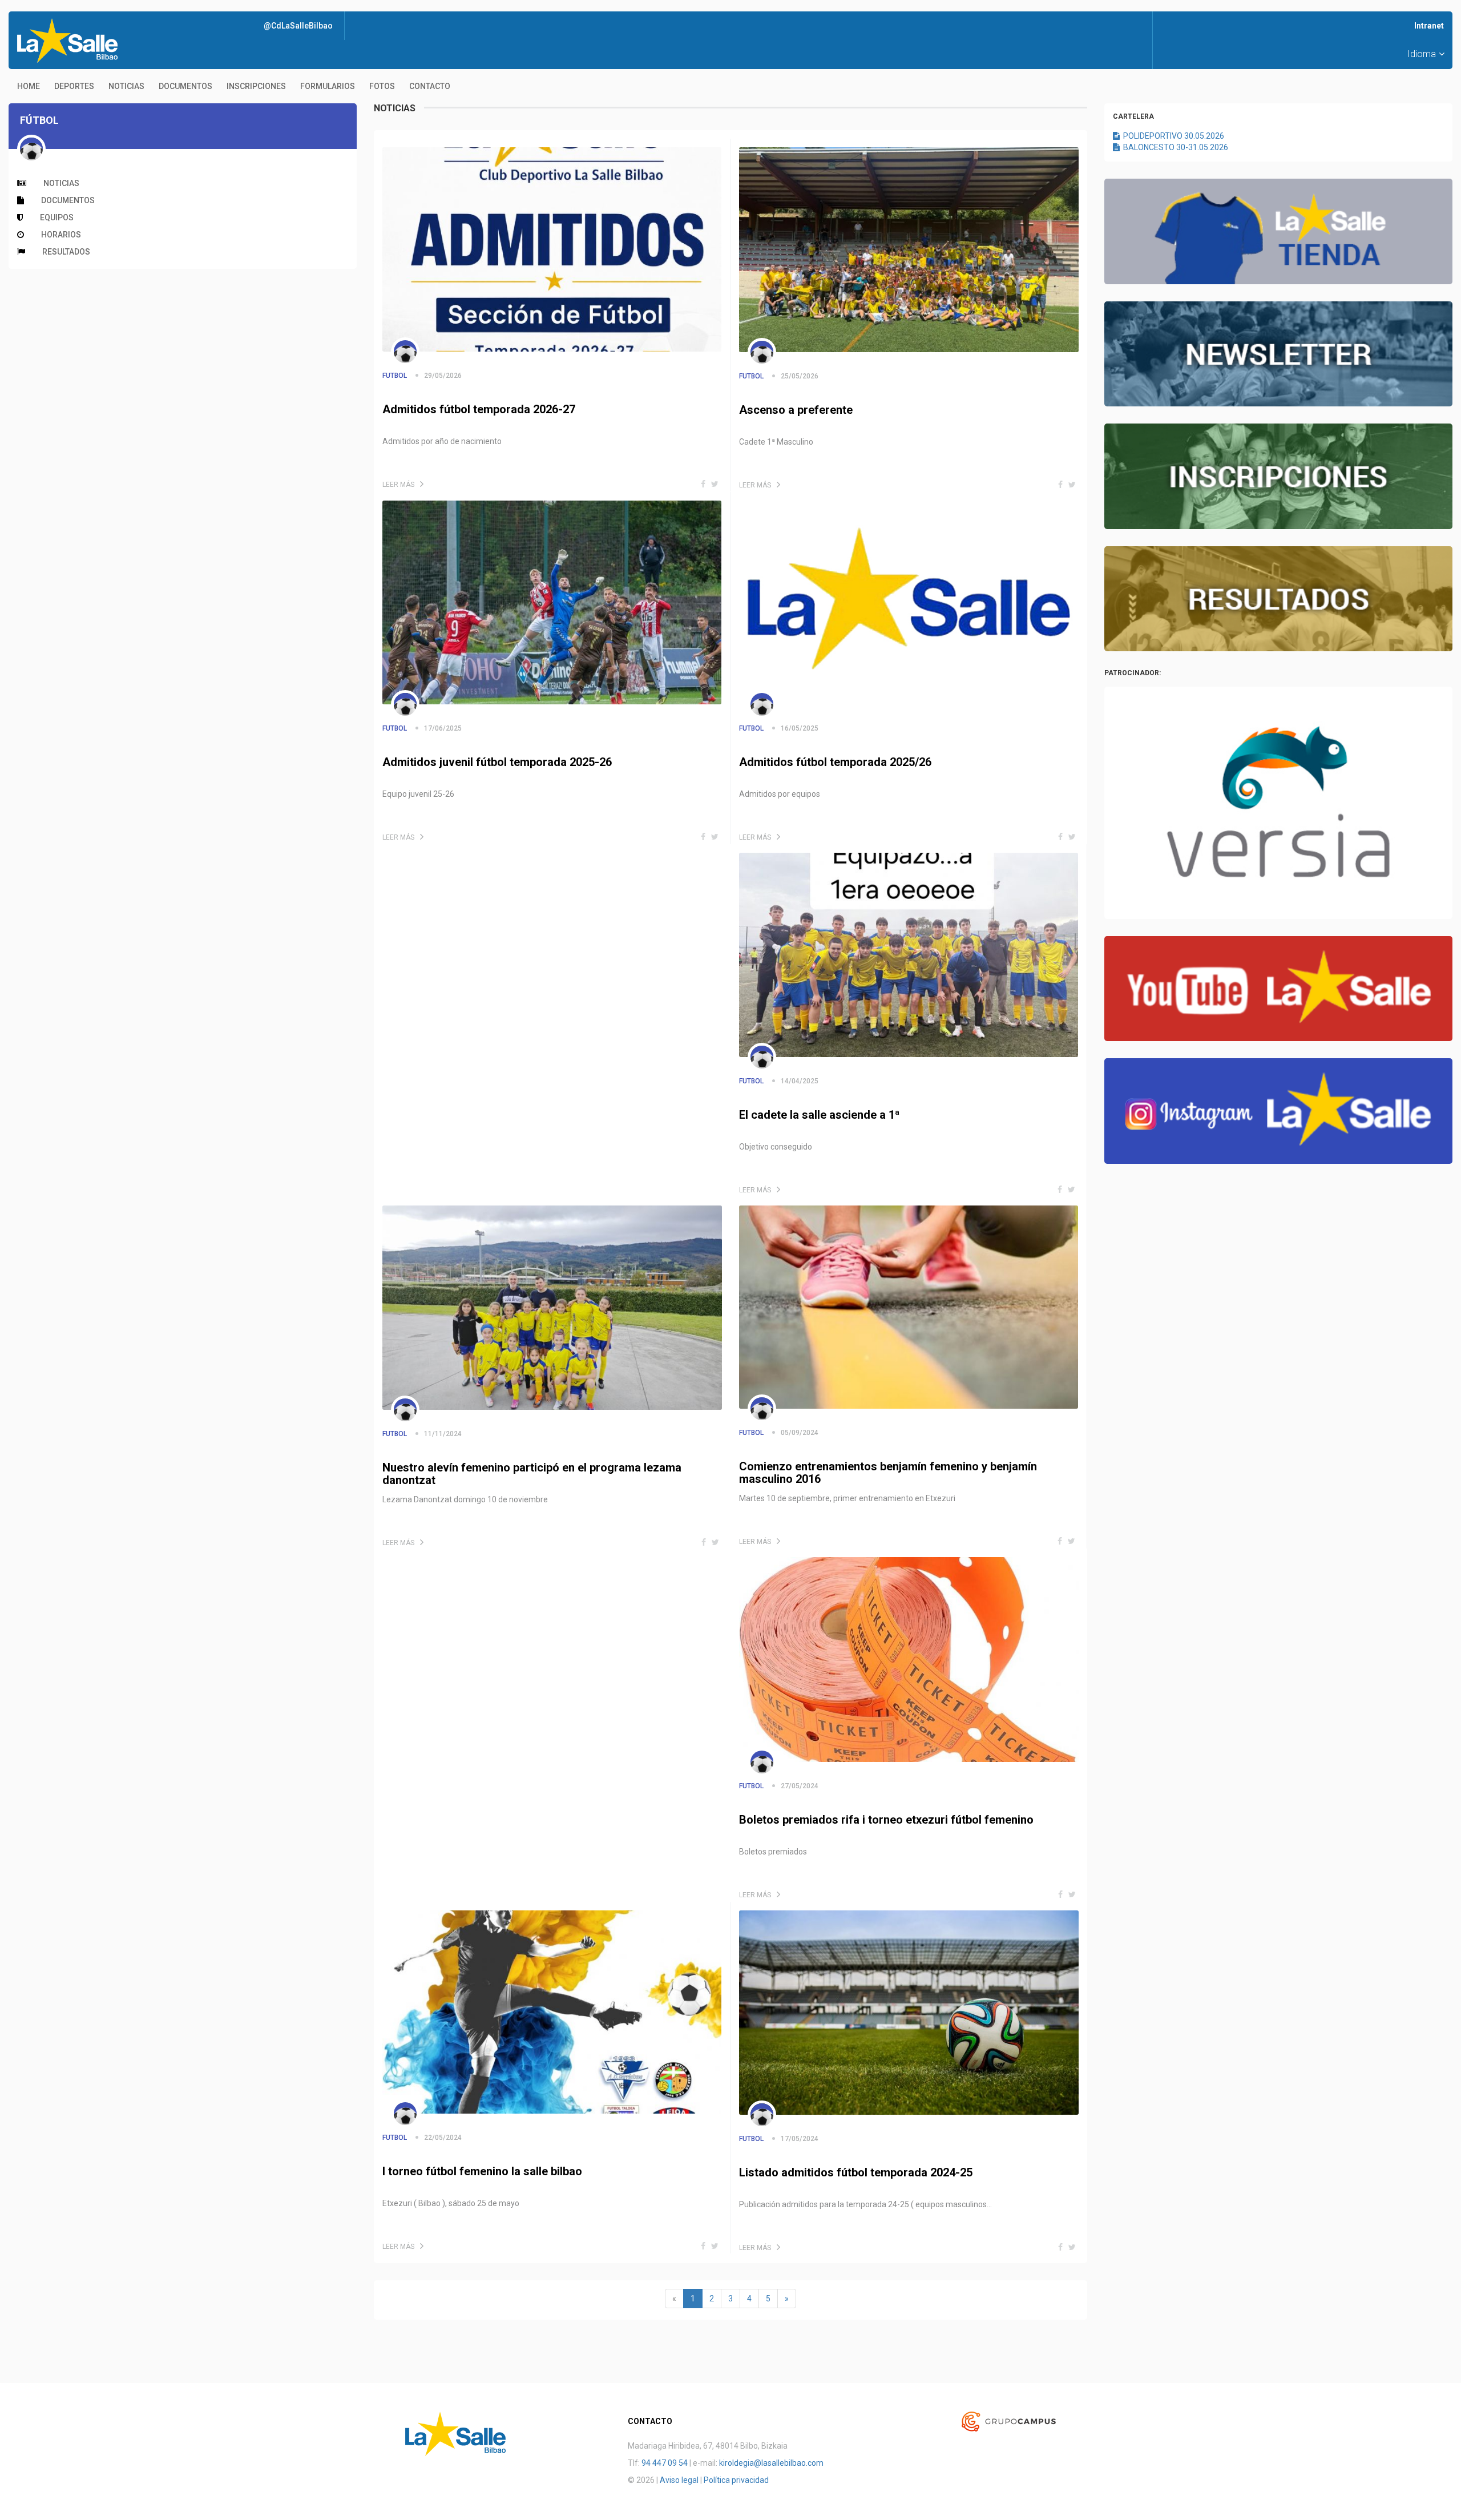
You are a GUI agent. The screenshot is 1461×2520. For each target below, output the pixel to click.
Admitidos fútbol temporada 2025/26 (835, 762)
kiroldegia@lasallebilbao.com (771, 2463)
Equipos (57, 217)
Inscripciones (256, 86)
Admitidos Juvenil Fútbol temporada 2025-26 (497, 762)
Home (29, 86)
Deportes (74, 86)
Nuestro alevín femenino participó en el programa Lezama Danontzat (532, 1474)
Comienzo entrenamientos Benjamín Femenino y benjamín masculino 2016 (888, 1473)
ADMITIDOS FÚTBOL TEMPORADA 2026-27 (479, 409)
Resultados (66, 252)
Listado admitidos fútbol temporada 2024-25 (856, 2172)
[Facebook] (703, 484)
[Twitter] (715, 484)
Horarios (61, 235)
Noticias (126, 86)
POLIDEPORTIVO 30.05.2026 (1172, 136)
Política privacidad (736, 2480)
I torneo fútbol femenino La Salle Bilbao (482, 2171)
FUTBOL (395, 376)
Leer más (398, 485)
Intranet (1429, 26)
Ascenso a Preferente (796, 410)
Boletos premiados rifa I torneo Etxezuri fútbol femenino (886, 1820)
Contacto (430, 86)
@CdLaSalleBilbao (298, 26)
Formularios (328, 86)
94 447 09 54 (665, 2463)
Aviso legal (679, 2480)
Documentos (185, 86)
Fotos (382, 86)
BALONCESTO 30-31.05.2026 (1174, 147)
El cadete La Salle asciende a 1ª (820, 1115)
